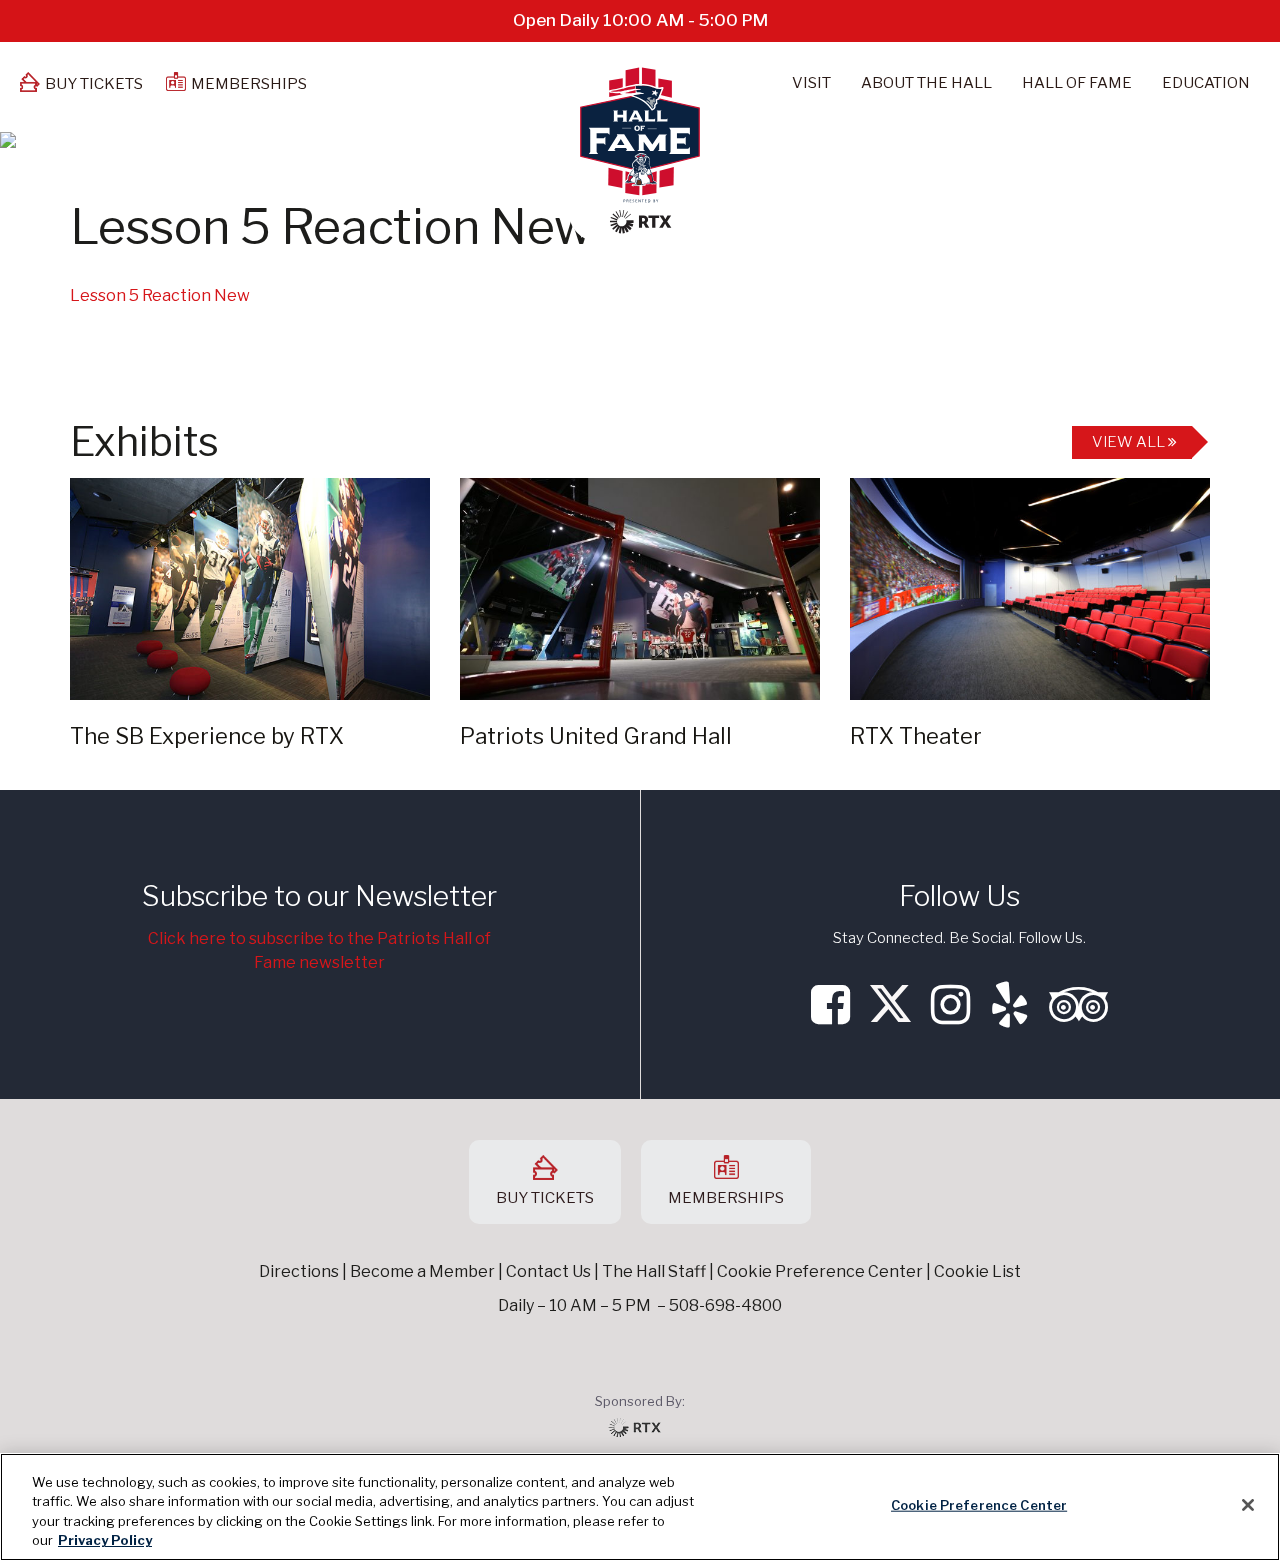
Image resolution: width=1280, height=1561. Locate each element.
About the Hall (926, 83)
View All (1130, 442)
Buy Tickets (94, 84)
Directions (299, 1271)
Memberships (249, 84)
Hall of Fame (1077, 83)
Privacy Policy (105, 1540)
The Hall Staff (654, 1271)
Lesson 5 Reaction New (160, 295)
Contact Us (548, 1271)
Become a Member (422, 1271)
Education (1206, 83)
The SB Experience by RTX (207, 736)
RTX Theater (916, 736)
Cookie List (977, 1271)
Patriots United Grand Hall (596, 736)
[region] (640, 1507)
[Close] (1248, 1505)
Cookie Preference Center (979, 1505)
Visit (811, 83)
